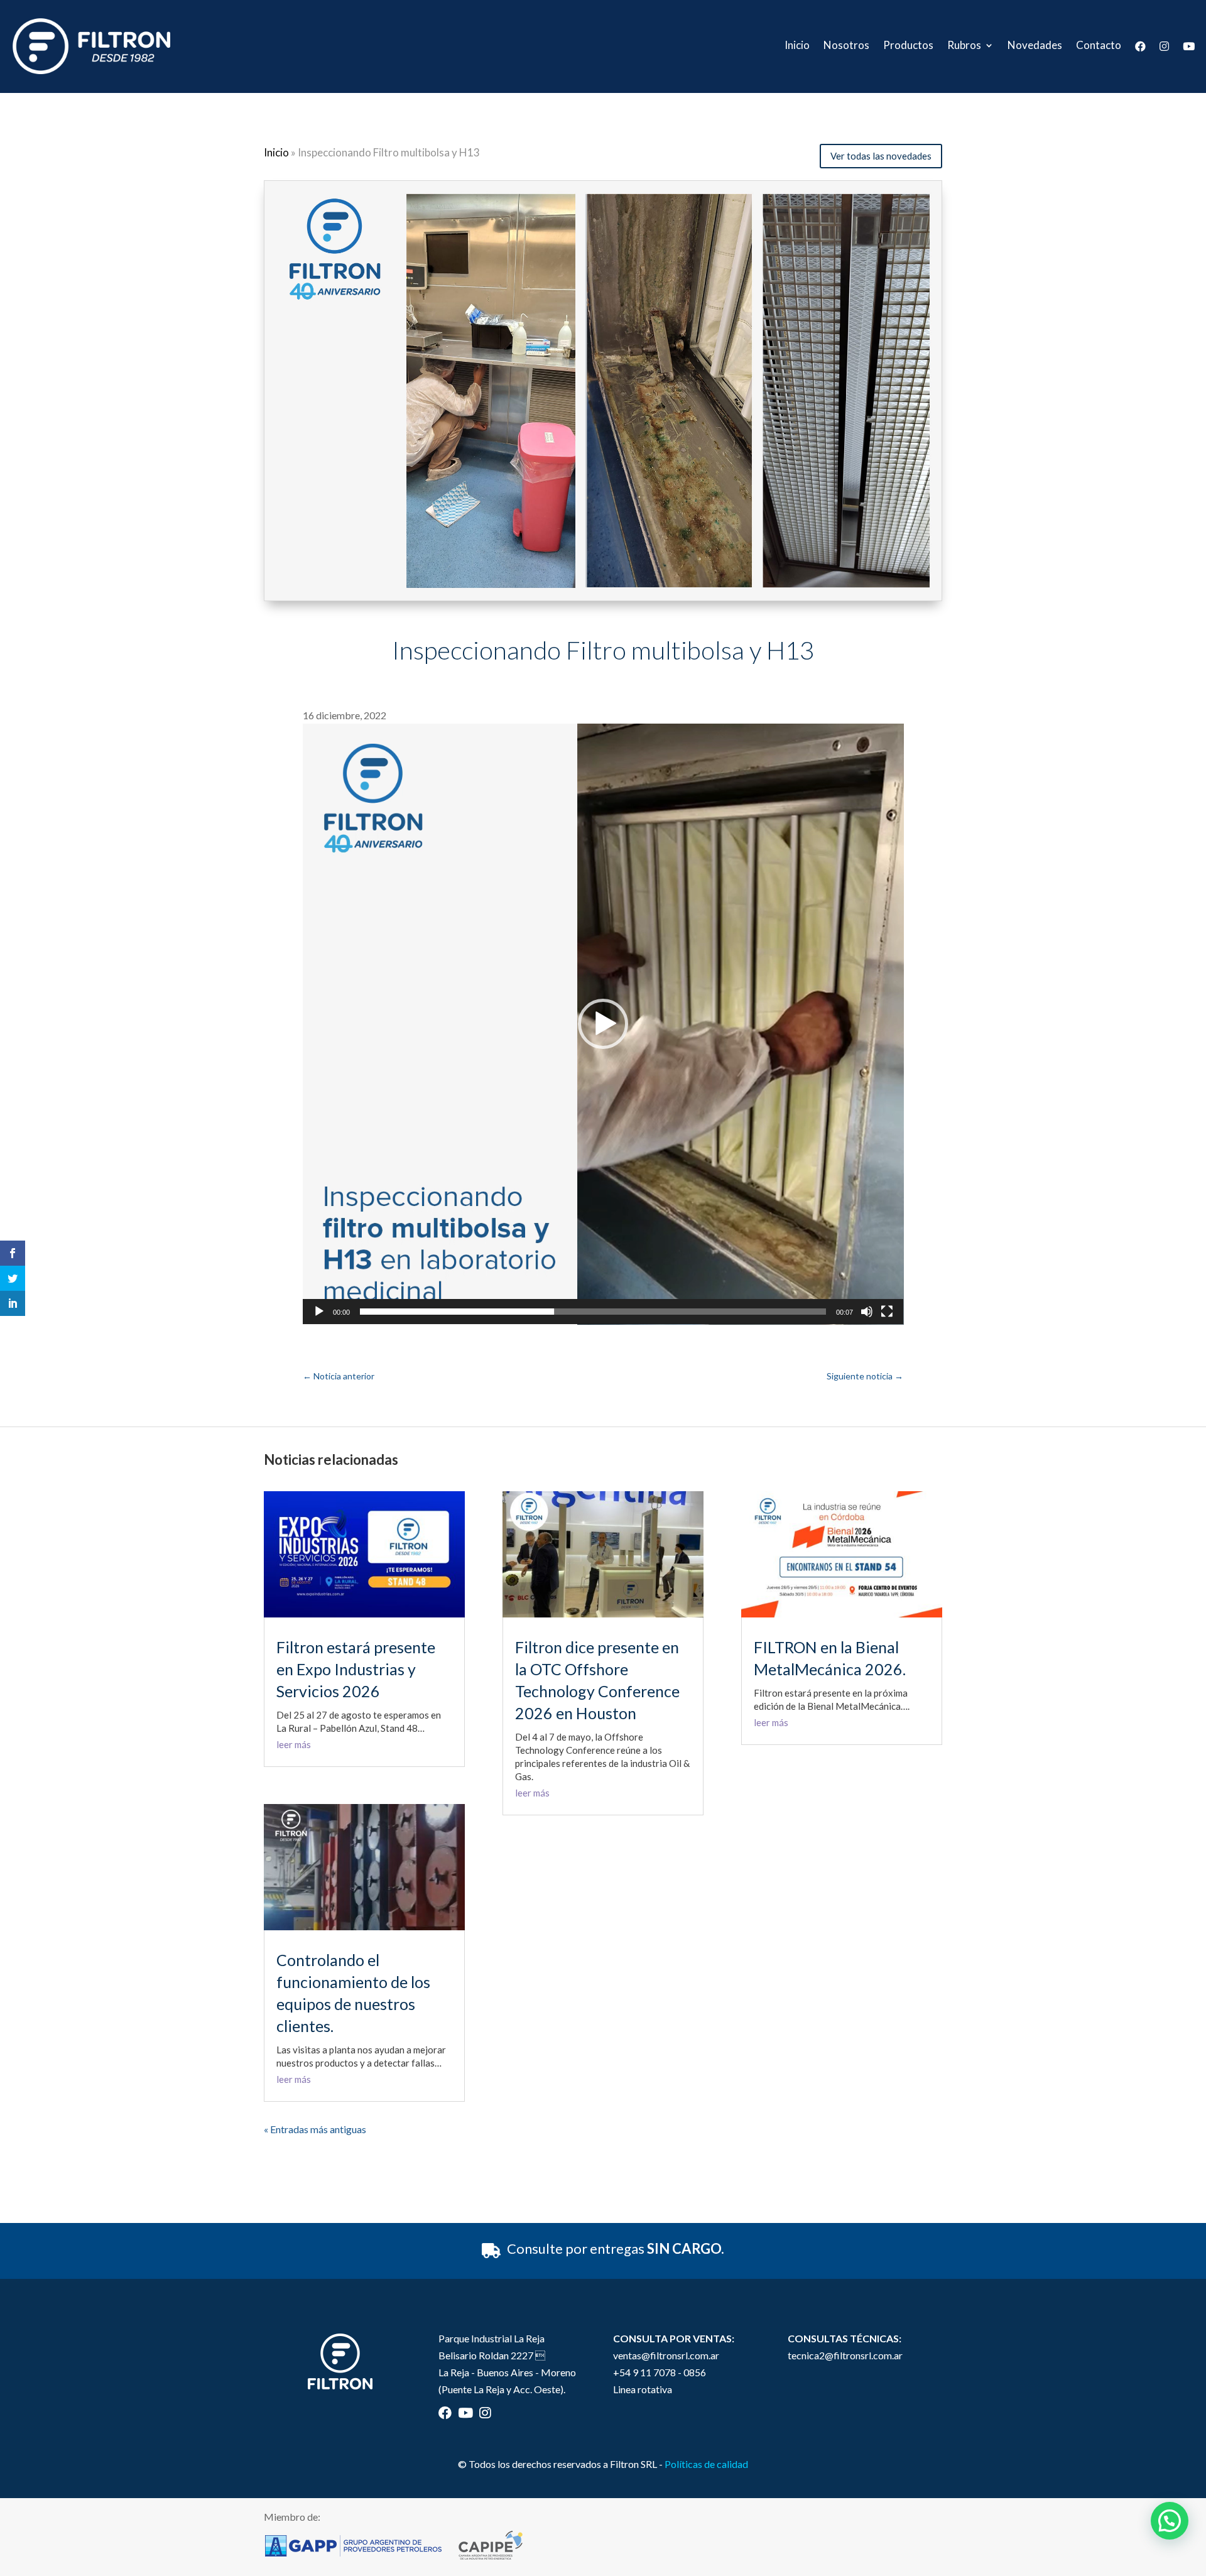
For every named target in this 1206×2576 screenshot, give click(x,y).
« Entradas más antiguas (315, 2129)
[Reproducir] (319, 1312)
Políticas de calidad (706, 2464)
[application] (603, 1024)
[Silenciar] (867, 1312)
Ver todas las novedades (881, 156)
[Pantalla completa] (887, 1312)
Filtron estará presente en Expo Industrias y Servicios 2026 (356, 1669)
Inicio (797, 46)
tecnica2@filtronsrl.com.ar (845, 2355)
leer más (294, 1744)
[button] (603, 1024)
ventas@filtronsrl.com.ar (666, 2355)
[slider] (593, 1312)
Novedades (1035, 46)
